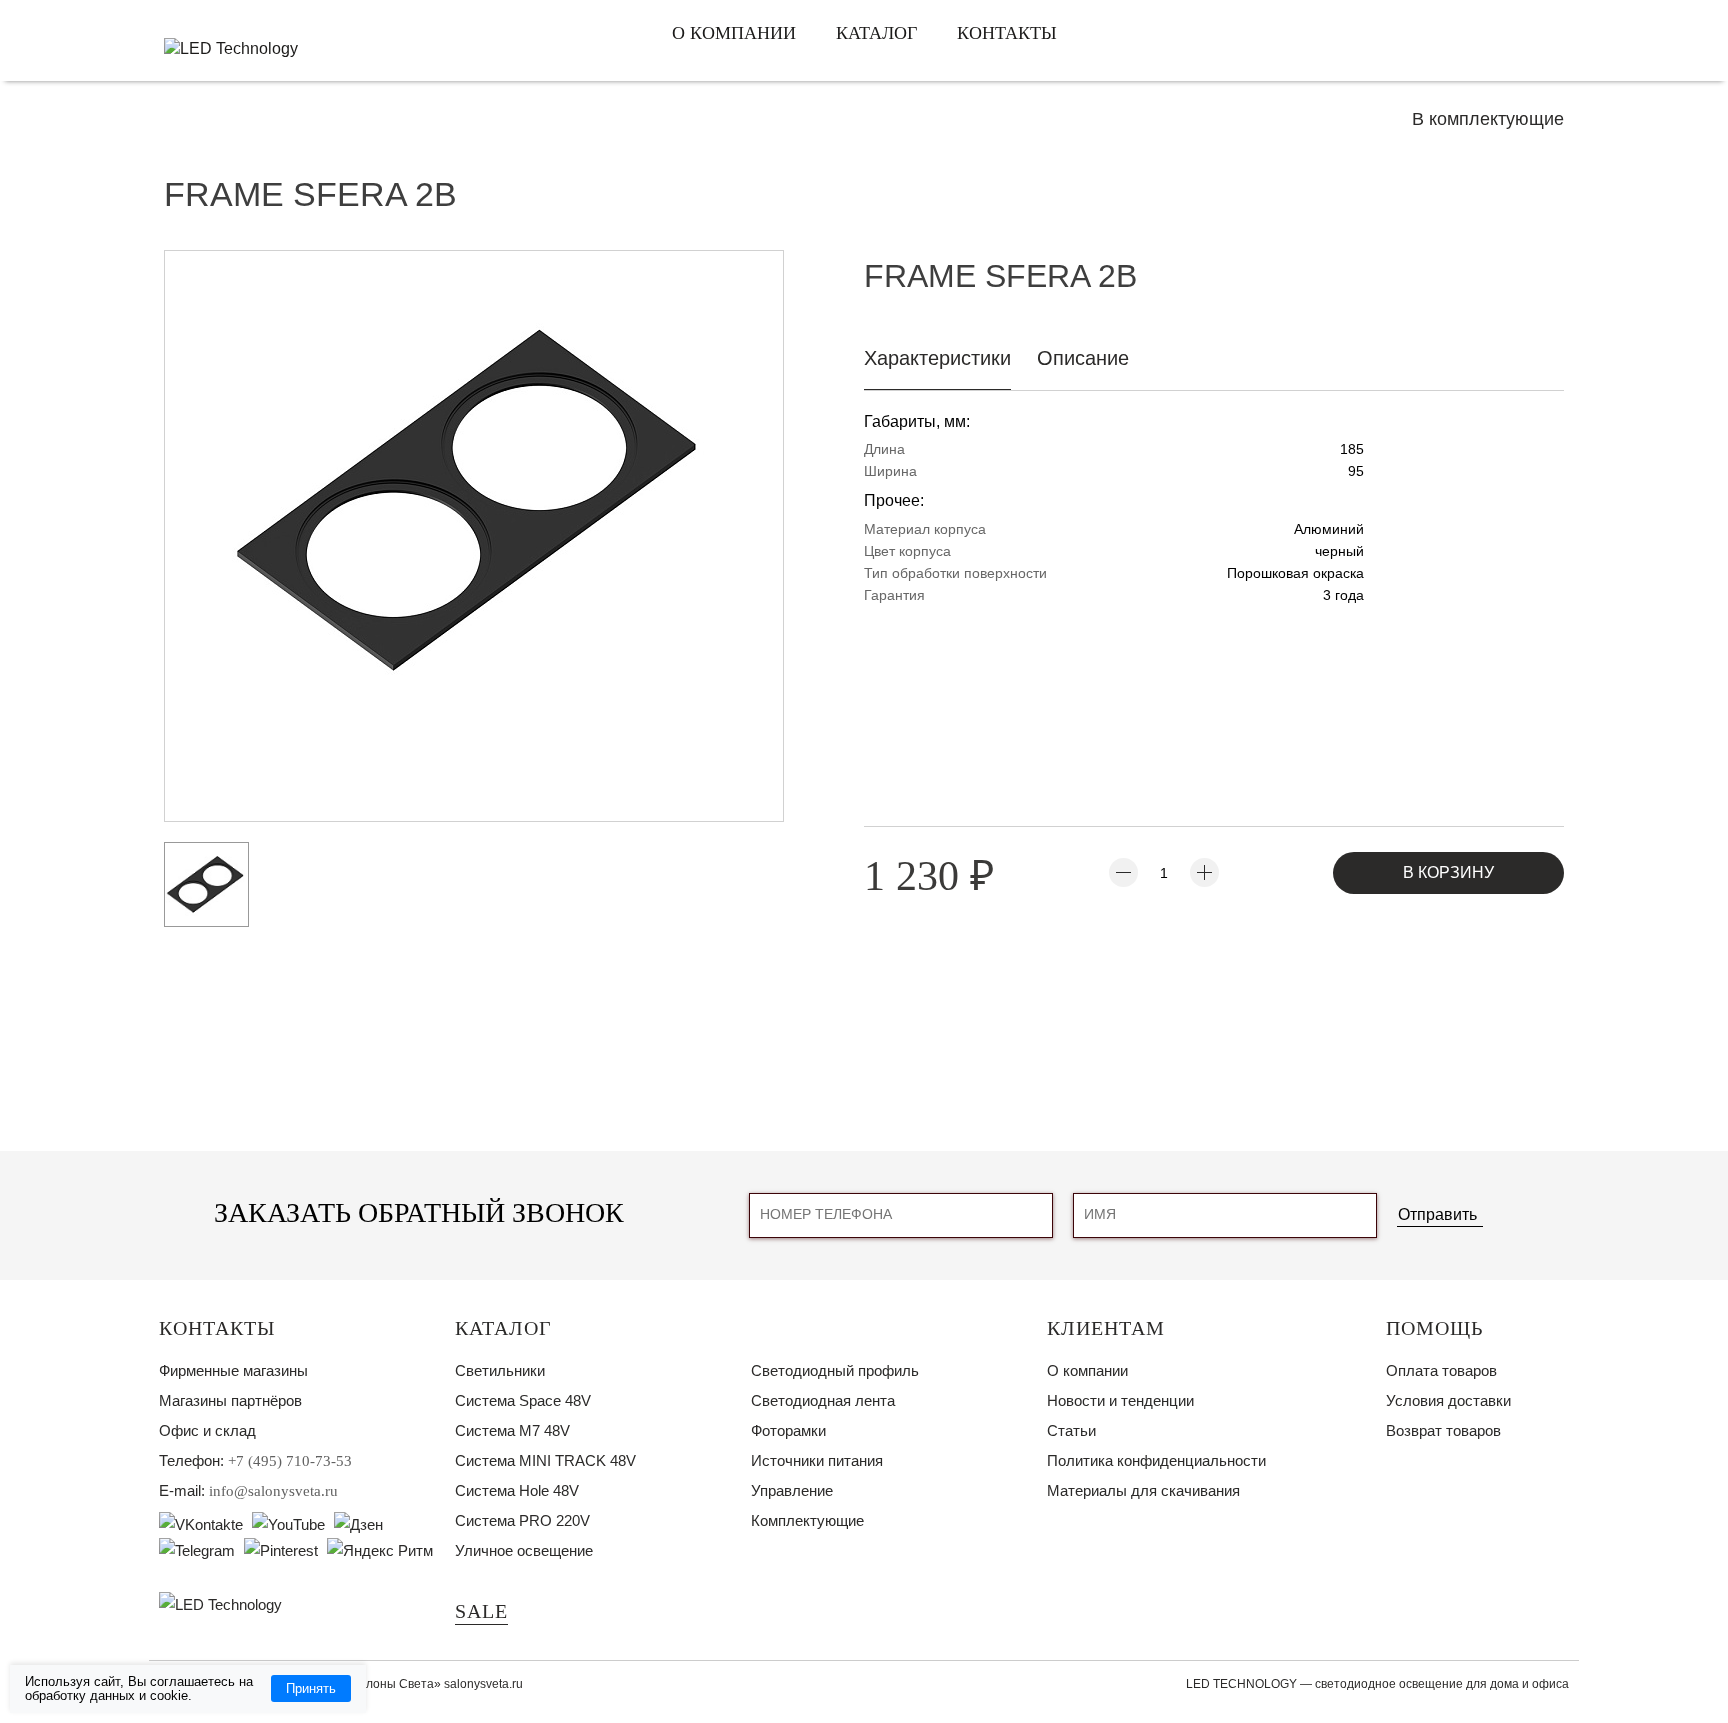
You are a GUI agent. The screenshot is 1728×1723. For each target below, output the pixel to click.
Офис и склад (207, 1430)
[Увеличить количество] (1204, 872)
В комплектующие (1488, 119)
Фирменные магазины (233, 1370)
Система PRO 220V (522, 1520)
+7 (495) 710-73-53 (290, 1461)
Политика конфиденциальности (1156, 1460)
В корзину (1448, 872)
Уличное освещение (524, 1550)
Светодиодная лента (823, 1400)
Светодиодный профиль (835, 1370)
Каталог (876, 33)
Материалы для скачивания (1143, 1490)
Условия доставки (1448, 1400)
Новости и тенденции (1120, 1400)
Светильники (500, 1370)
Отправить (1437, 1214)
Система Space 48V (523, 1400)
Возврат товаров (1443, 1430)
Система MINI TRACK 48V (545, 1460)
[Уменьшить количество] (1123, 872)
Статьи (1071, 1430)
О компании (734, 33)
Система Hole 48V (517, 1490)
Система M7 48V (512, 1430)
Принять (311, 1688)
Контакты (1007, 33)
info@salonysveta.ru (273, 1491)
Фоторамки (788, 1430)
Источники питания (817, 1460)
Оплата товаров (1441, 1370)
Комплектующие (807, 1520)
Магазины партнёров (230, 1400)
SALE (481, 1611)
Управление (792, 1490)
